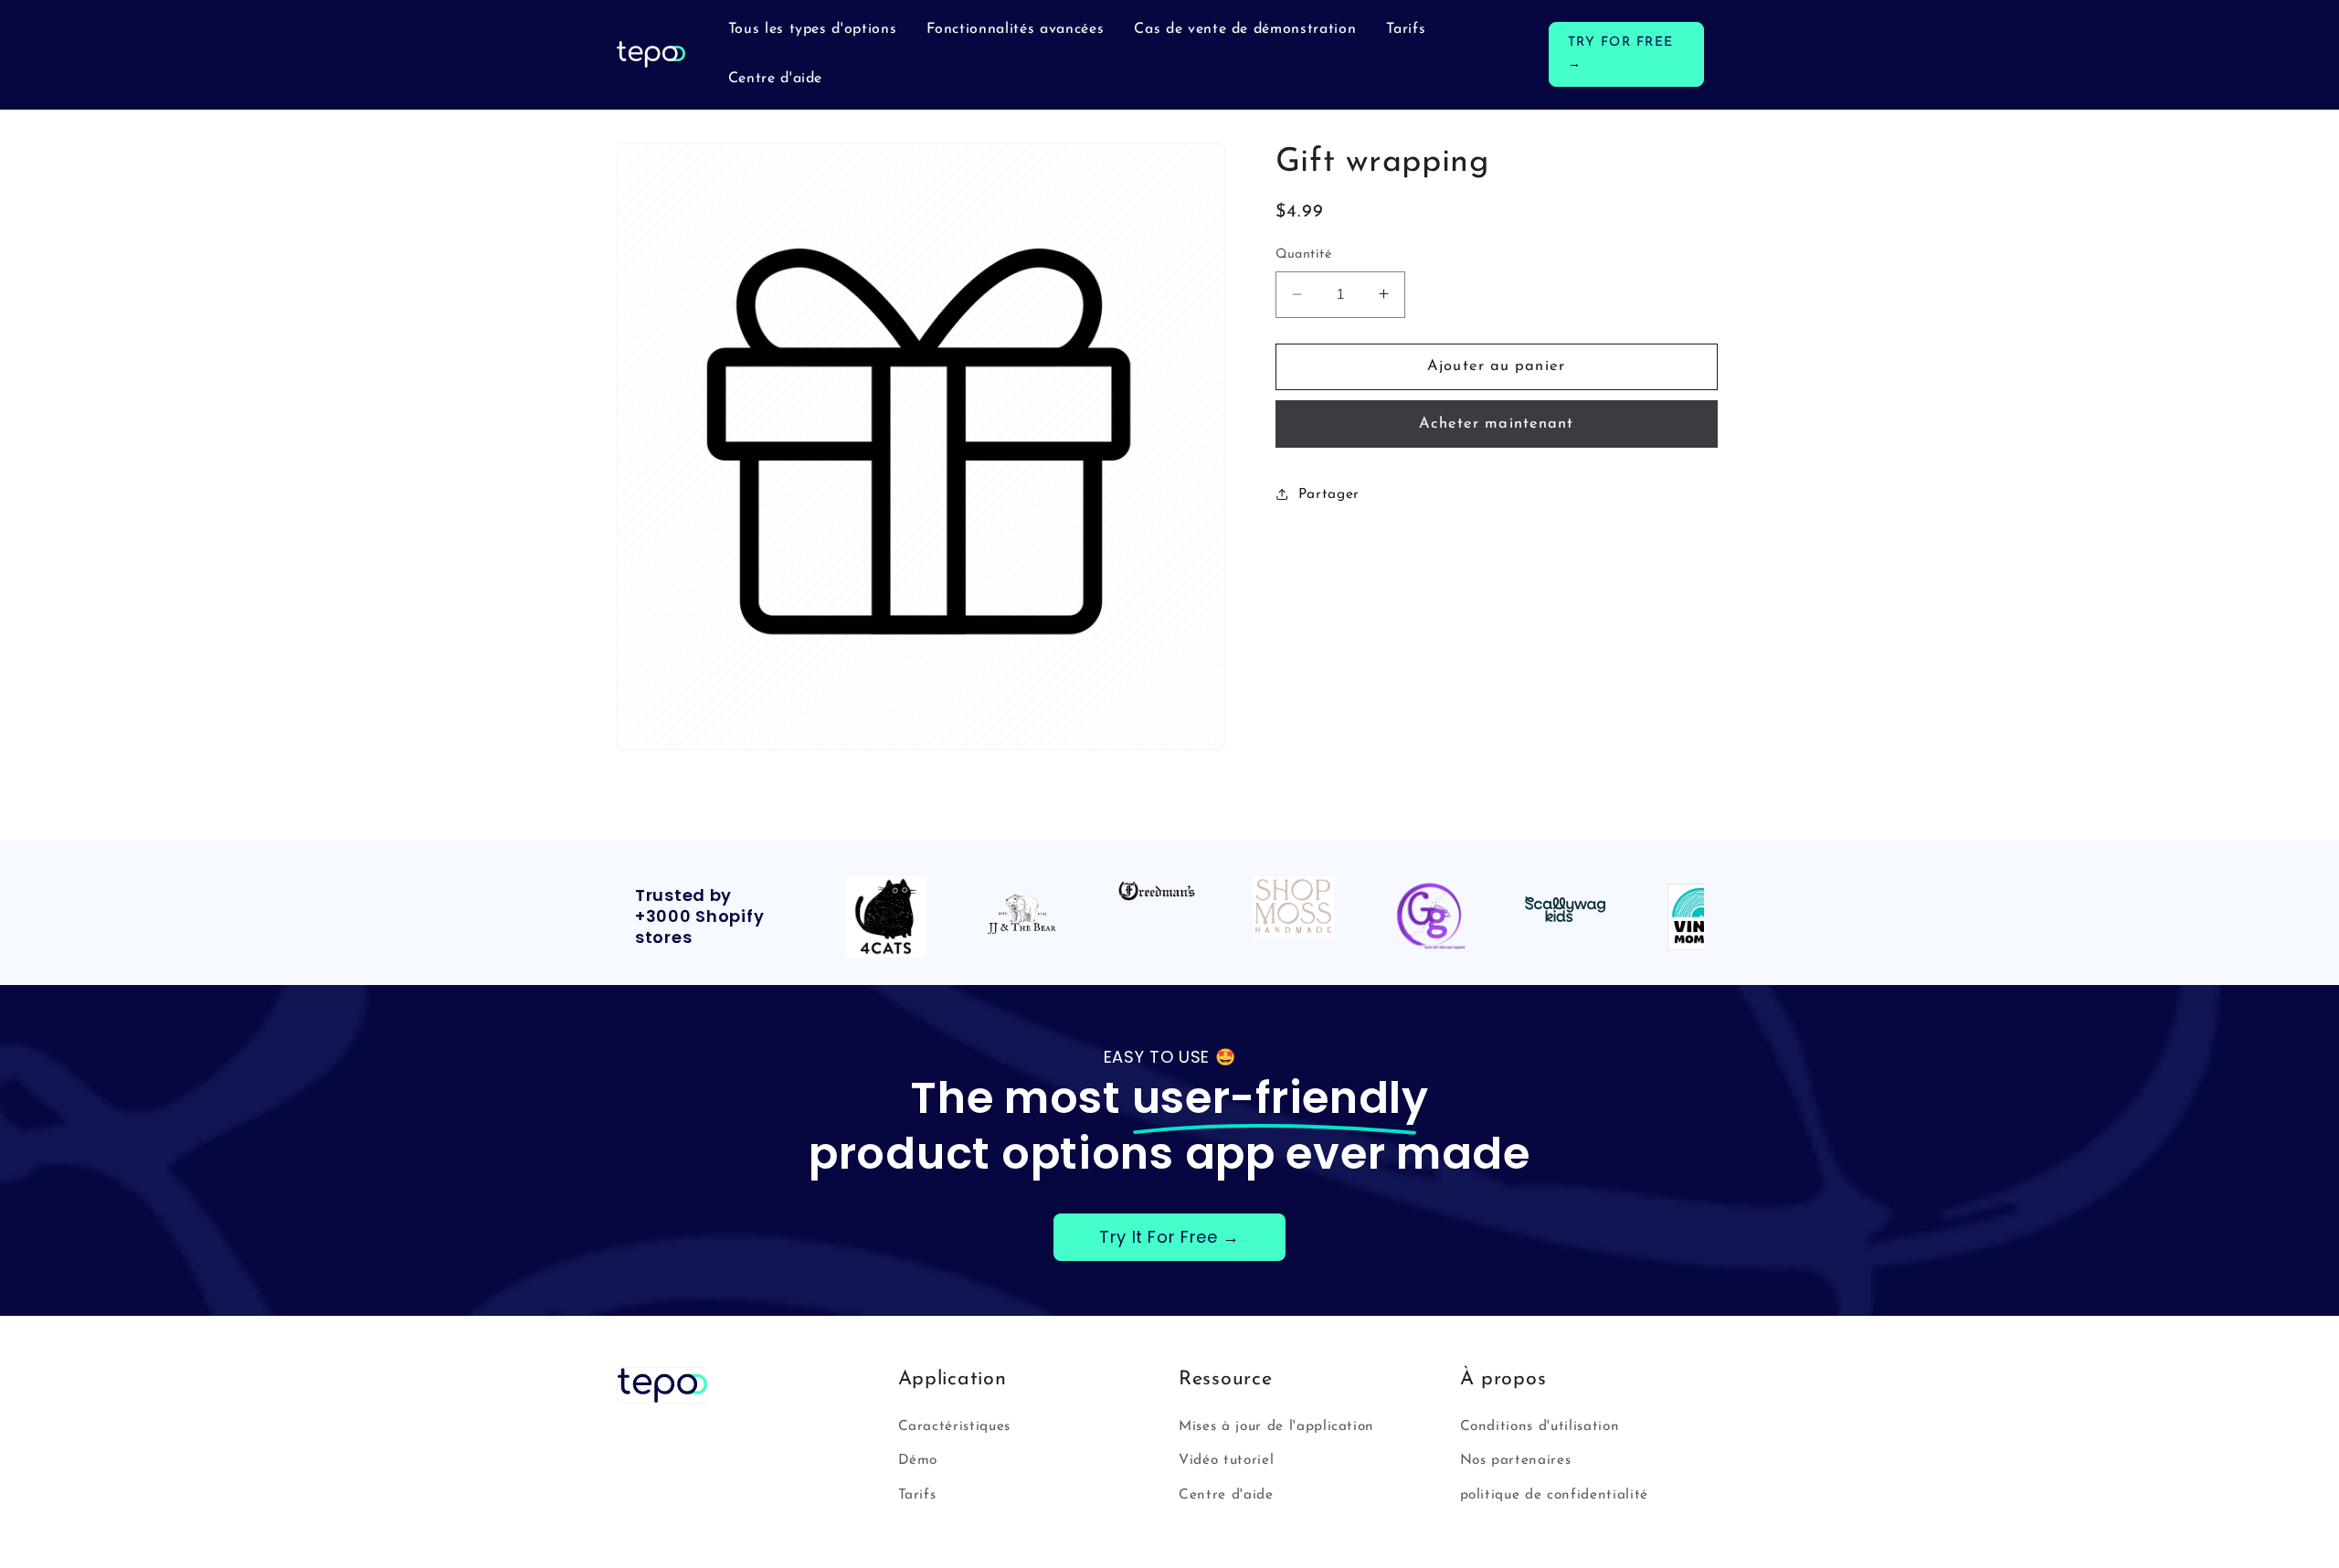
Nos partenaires (1516, 1460)
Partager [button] (1329, 494)
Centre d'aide (1226, 1495)
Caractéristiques (955, 1426)
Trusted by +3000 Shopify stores (699, 917)
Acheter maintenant (1497, 423)
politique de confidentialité (1554, 1495)
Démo (918, 1460)
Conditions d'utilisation (1540, 1426)
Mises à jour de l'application (1276, 1426)
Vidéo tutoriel (1226, 1460)
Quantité (1304, 254)
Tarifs (917, 1495)
